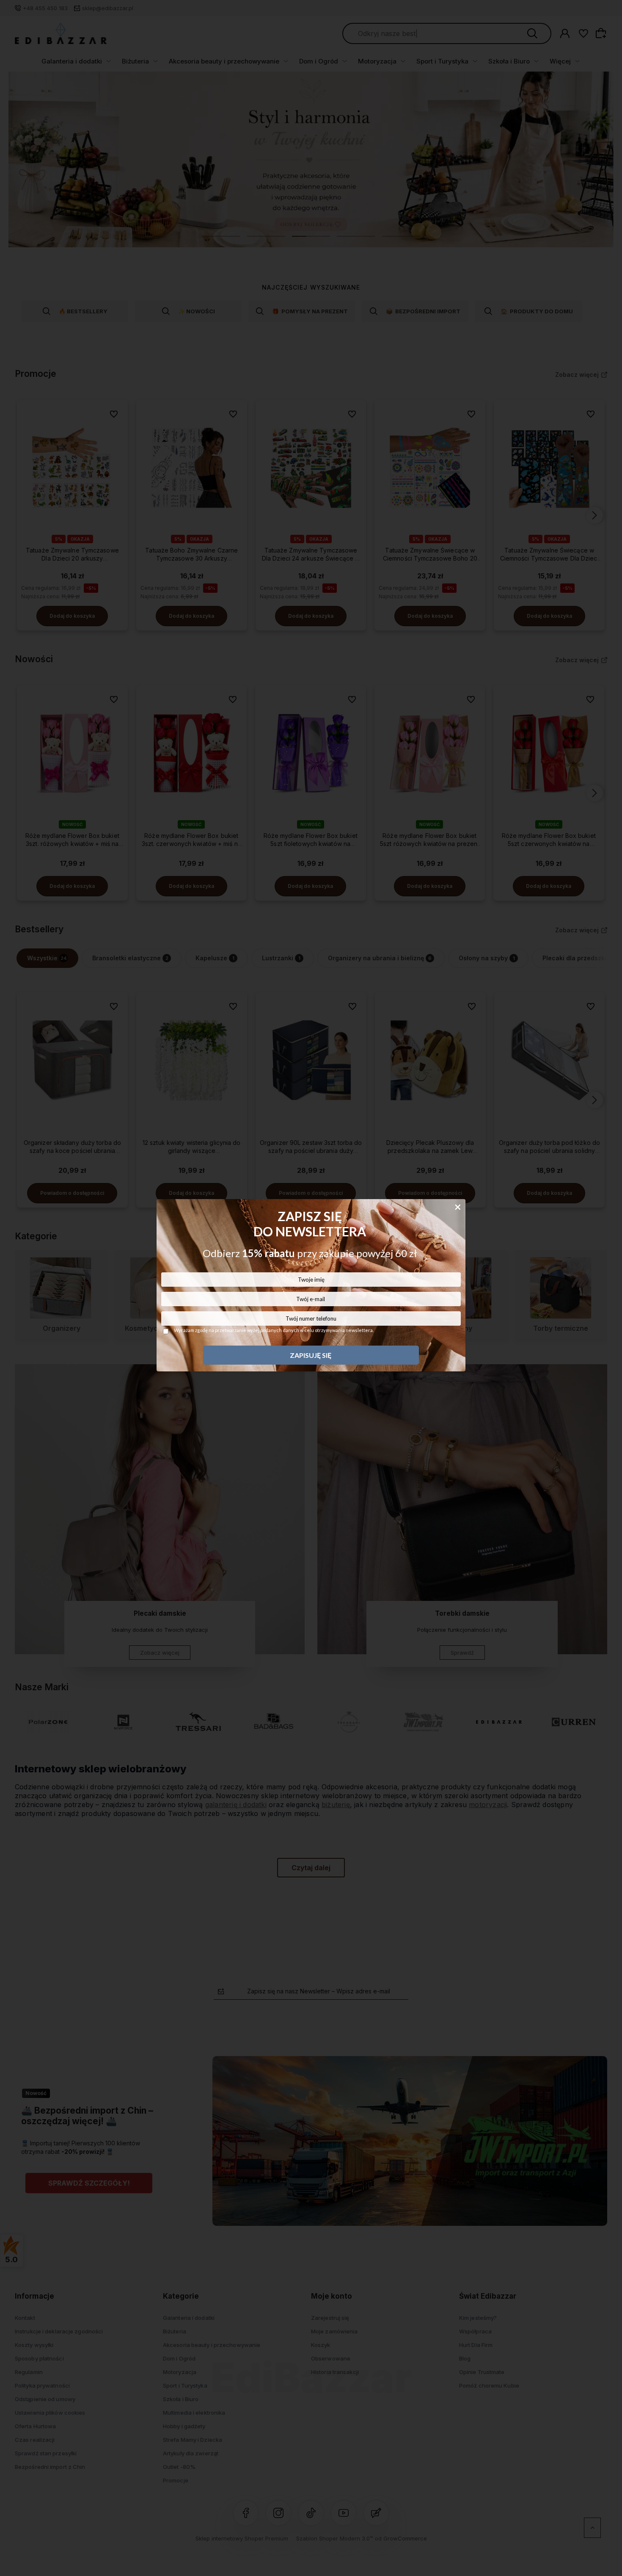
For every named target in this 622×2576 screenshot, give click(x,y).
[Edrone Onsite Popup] (311, 1288)
